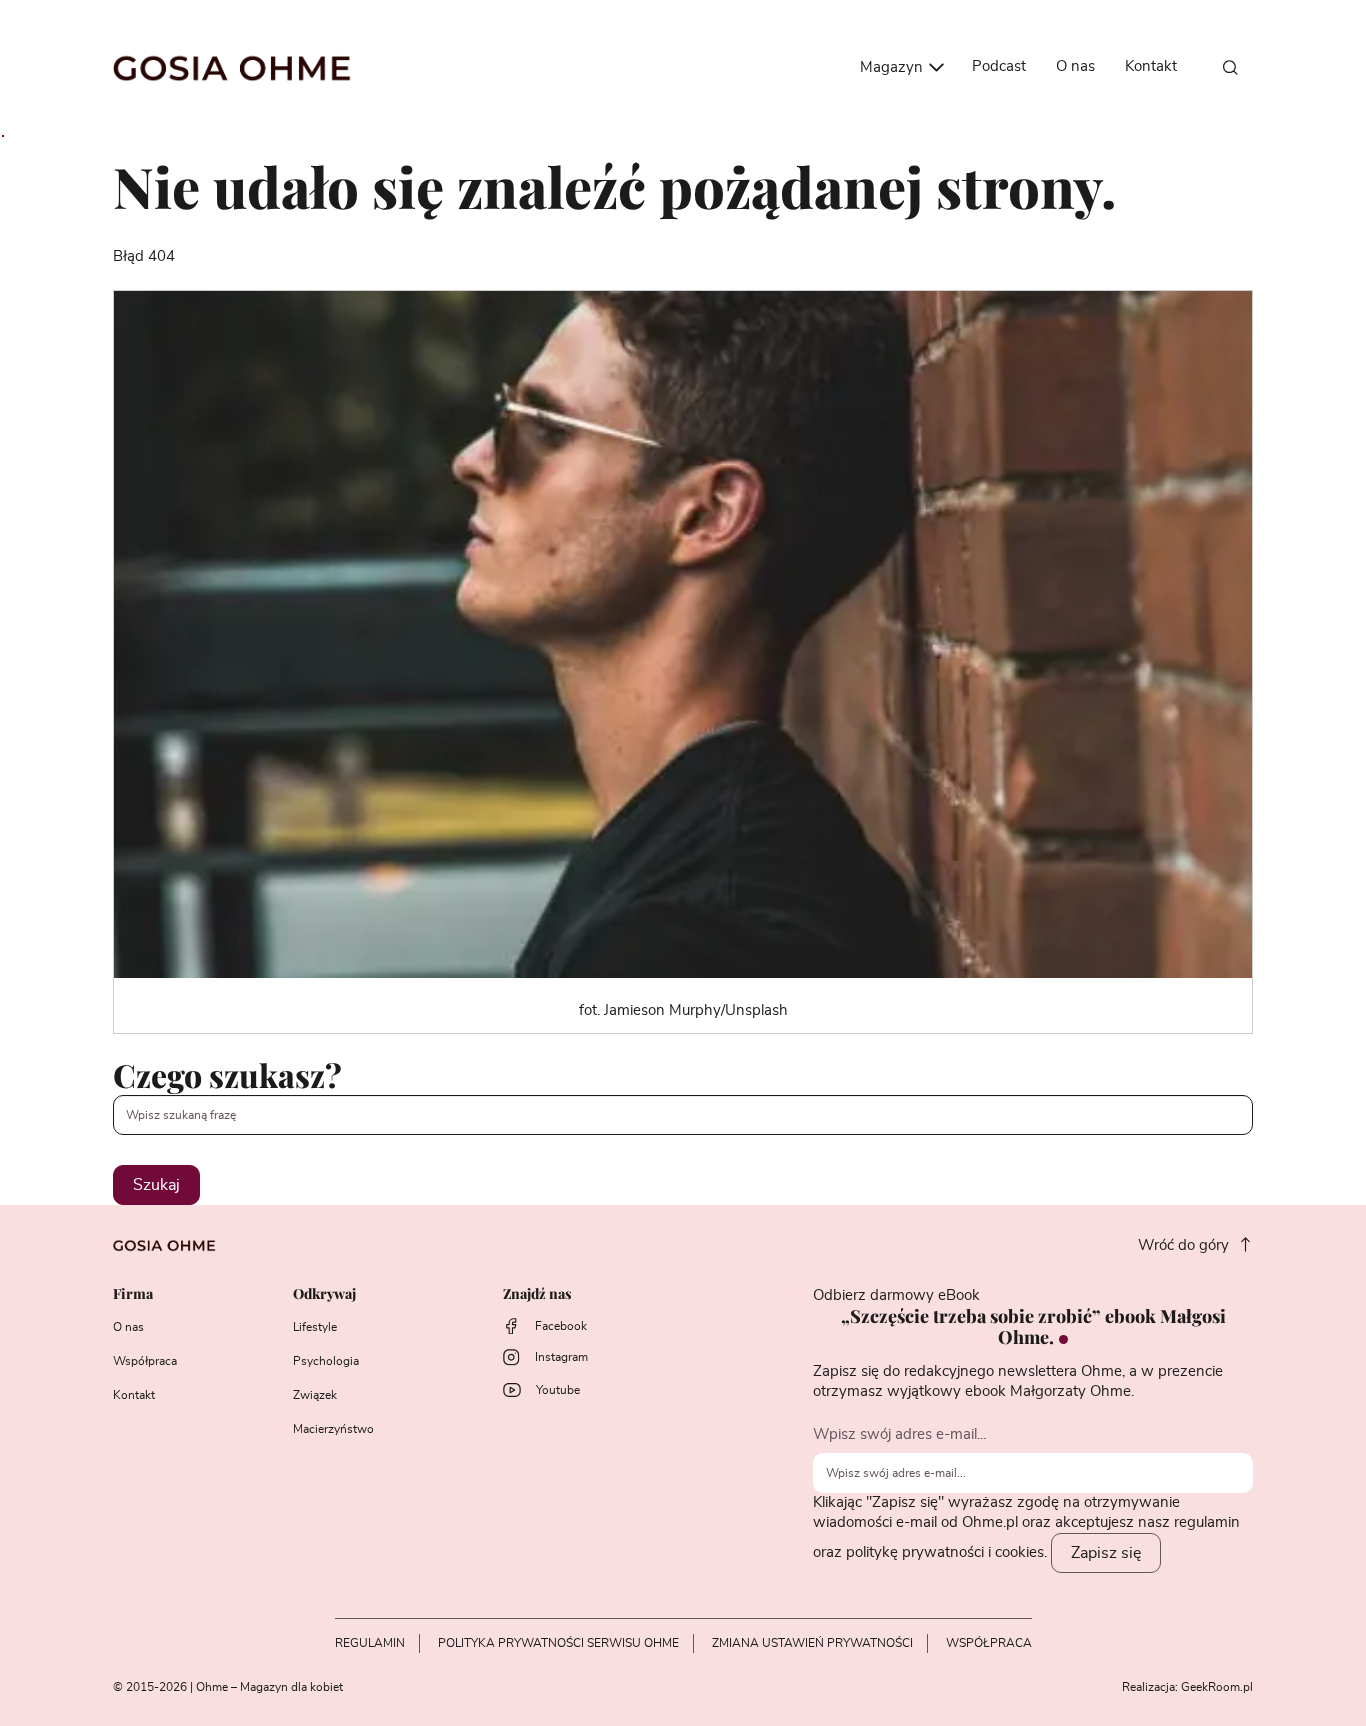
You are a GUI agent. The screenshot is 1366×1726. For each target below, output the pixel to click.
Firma (133, 1294)
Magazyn (893, 67)
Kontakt (1151, 66)
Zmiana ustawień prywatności (812, 1643)
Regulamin (370, 1643)
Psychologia (326, 1361)
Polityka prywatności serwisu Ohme (558, 1643)
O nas (1075, 66)
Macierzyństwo (333, 1429)
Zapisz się (1106, 1553)
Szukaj (156, 1185)
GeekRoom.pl (1217, 1687)
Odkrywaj (324, 1294)
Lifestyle (315, 1327)
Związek (315, 1395)
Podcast (999, 66)
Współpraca (145, 1361)
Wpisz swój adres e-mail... (899, 1434)
